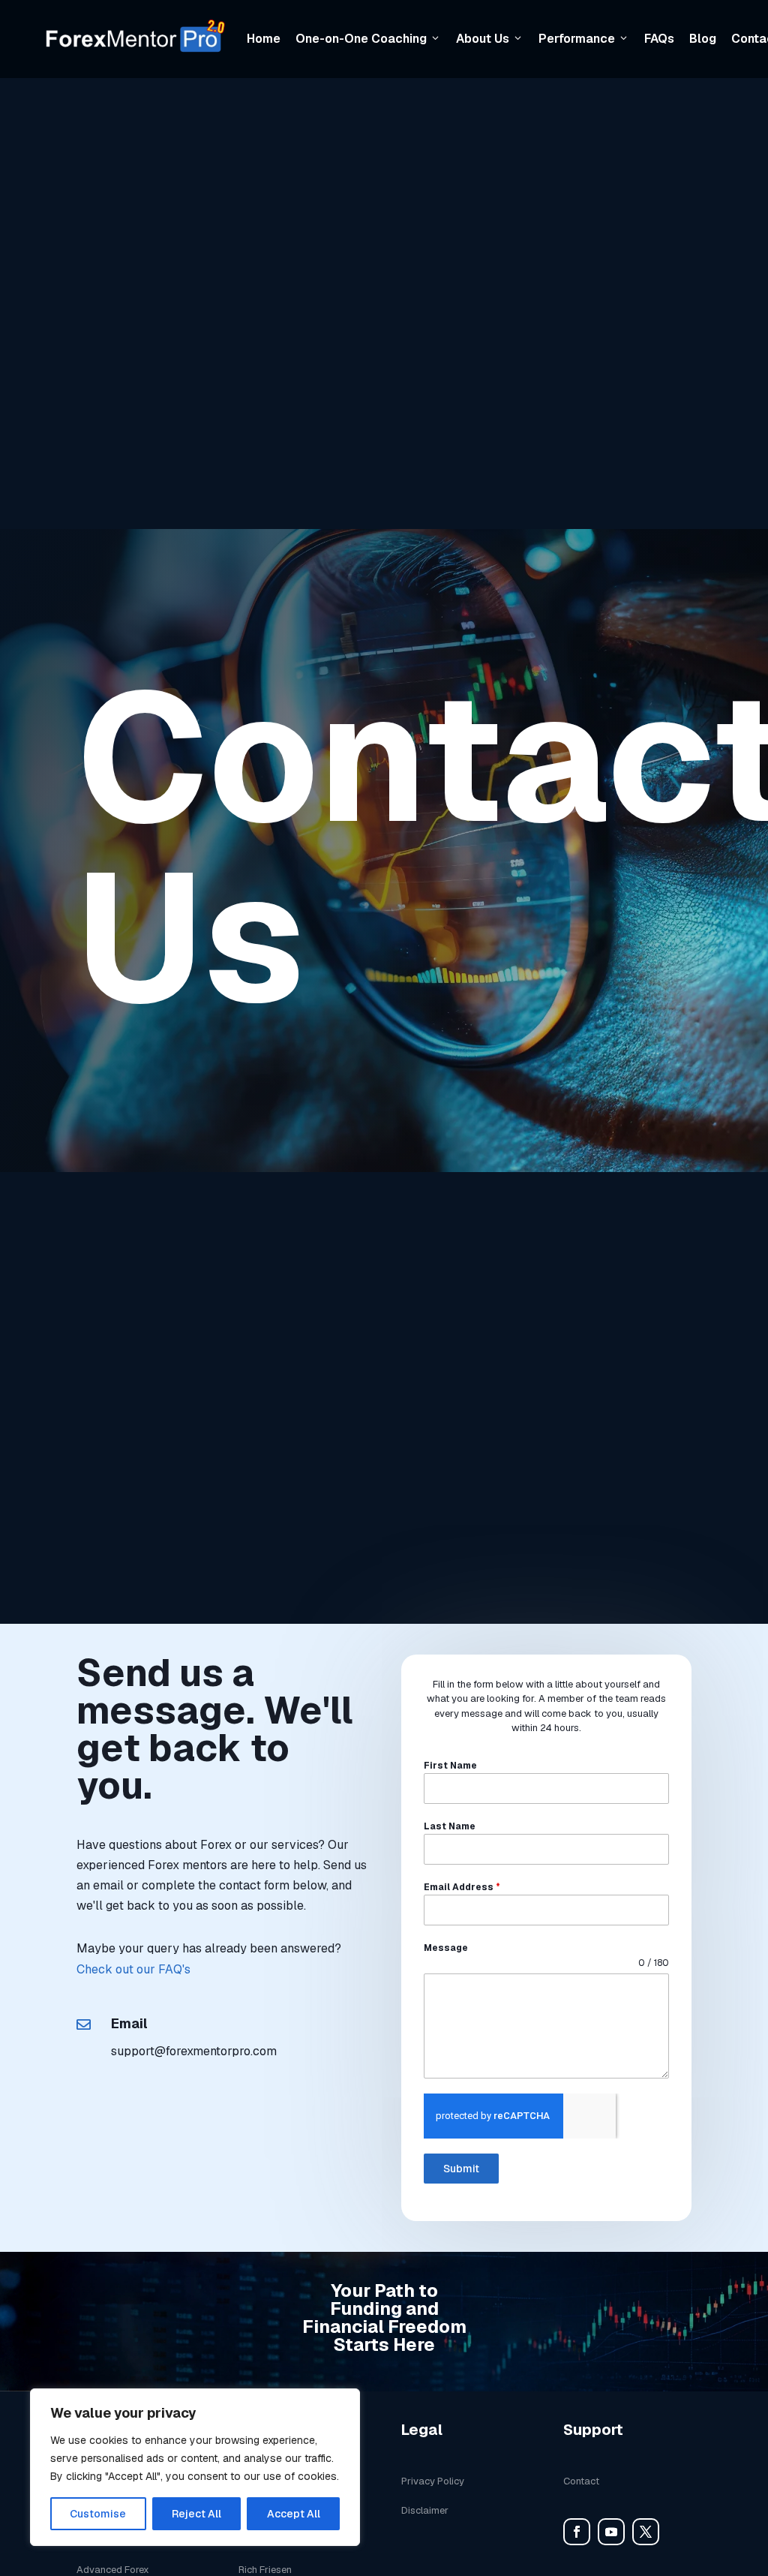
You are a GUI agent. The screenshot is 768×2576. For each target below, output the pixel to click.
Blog (703, 39)
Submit (461, 2169)
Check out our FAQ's (133, 1969)
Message (446, 1948)
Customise (98, 2514)
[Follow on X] (646, 2532)
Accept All (294, 2514)
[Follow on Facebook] (577, 2532)
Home (264, 39)
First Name (450, 1766)
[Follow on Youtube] (611, 2532)
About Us (483, 39)
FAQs (659, 39)
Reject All (196, 2514)
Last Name (450, 1826)
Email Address (462, 1887)
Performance (577, 39)
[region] (195, 2467)
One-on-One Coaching (361, 39)
